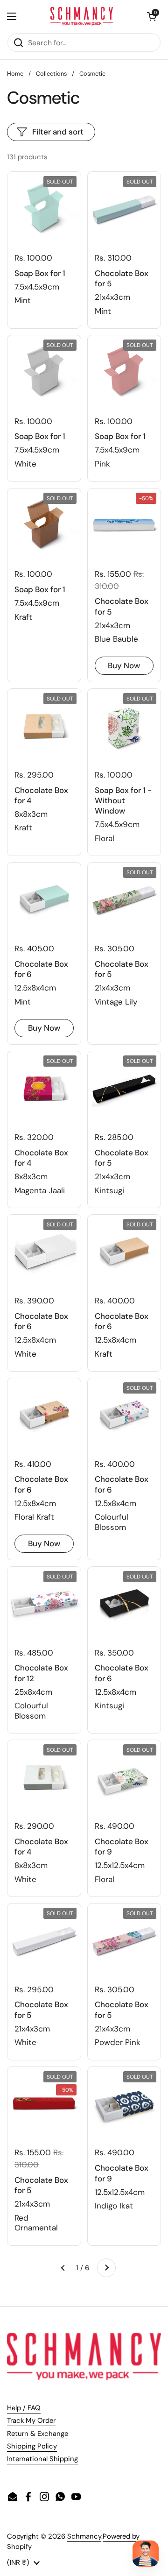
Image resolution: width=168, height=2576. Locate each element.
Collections (51, 74)
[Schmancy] (82, 16)
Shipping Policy (32, 2446)
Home (15, 74)
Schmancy (84, 2536)
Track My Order (31, 2420)
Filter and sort (58, 132)
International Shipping (42, 2459)
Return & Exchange (38, 2434)
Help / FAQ (24, 2408)
